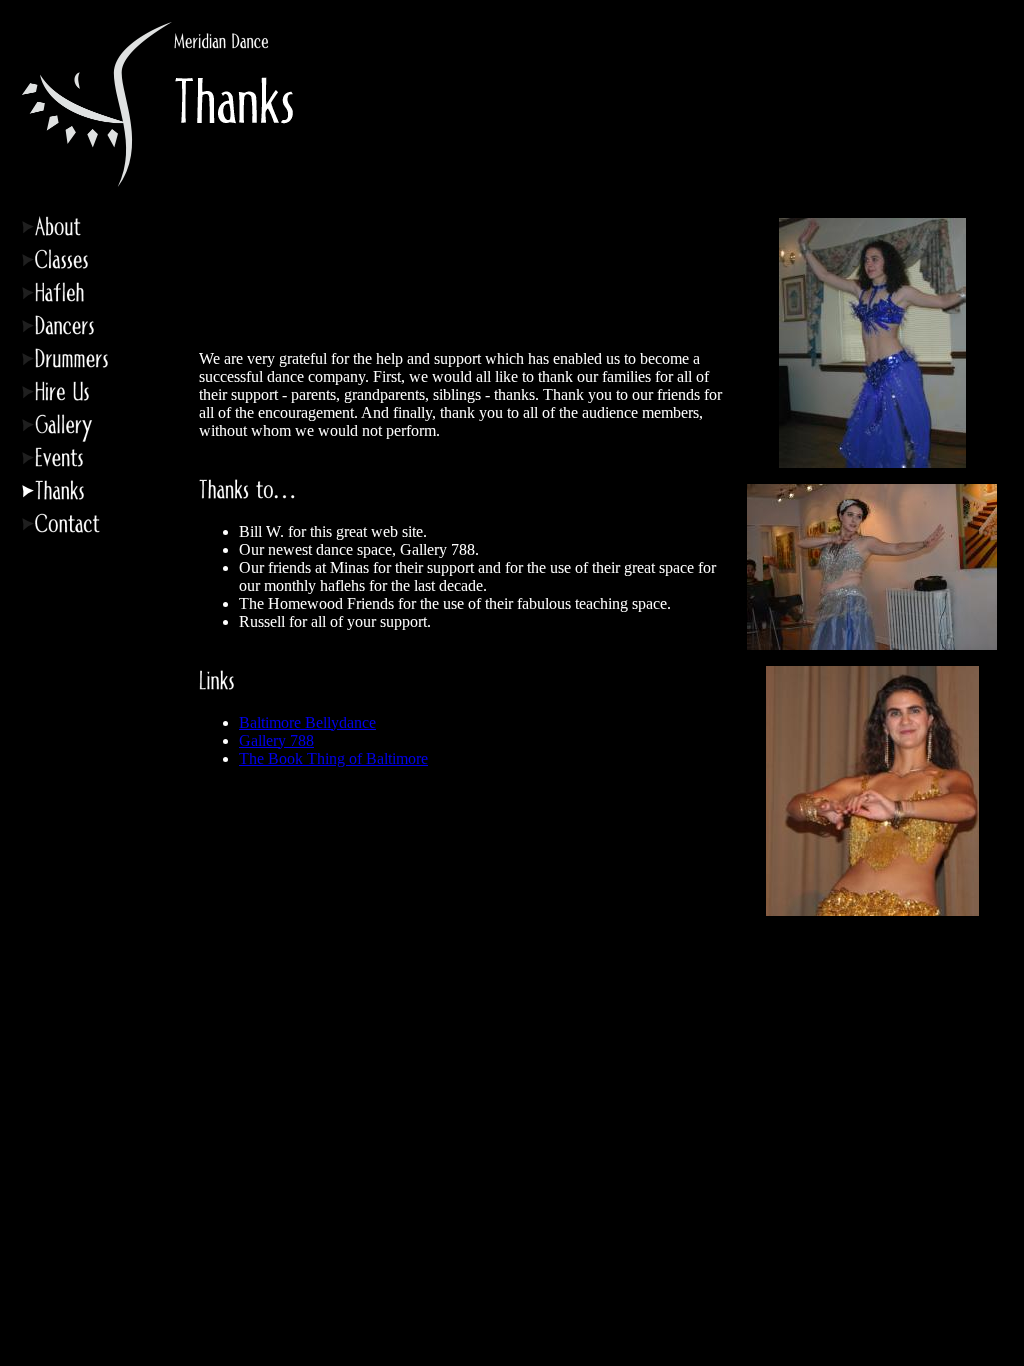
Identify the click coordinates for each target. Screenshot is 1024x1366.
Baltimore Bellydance (307, 722)
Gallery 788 (276, 740)
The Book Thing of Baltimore (333, 758)
